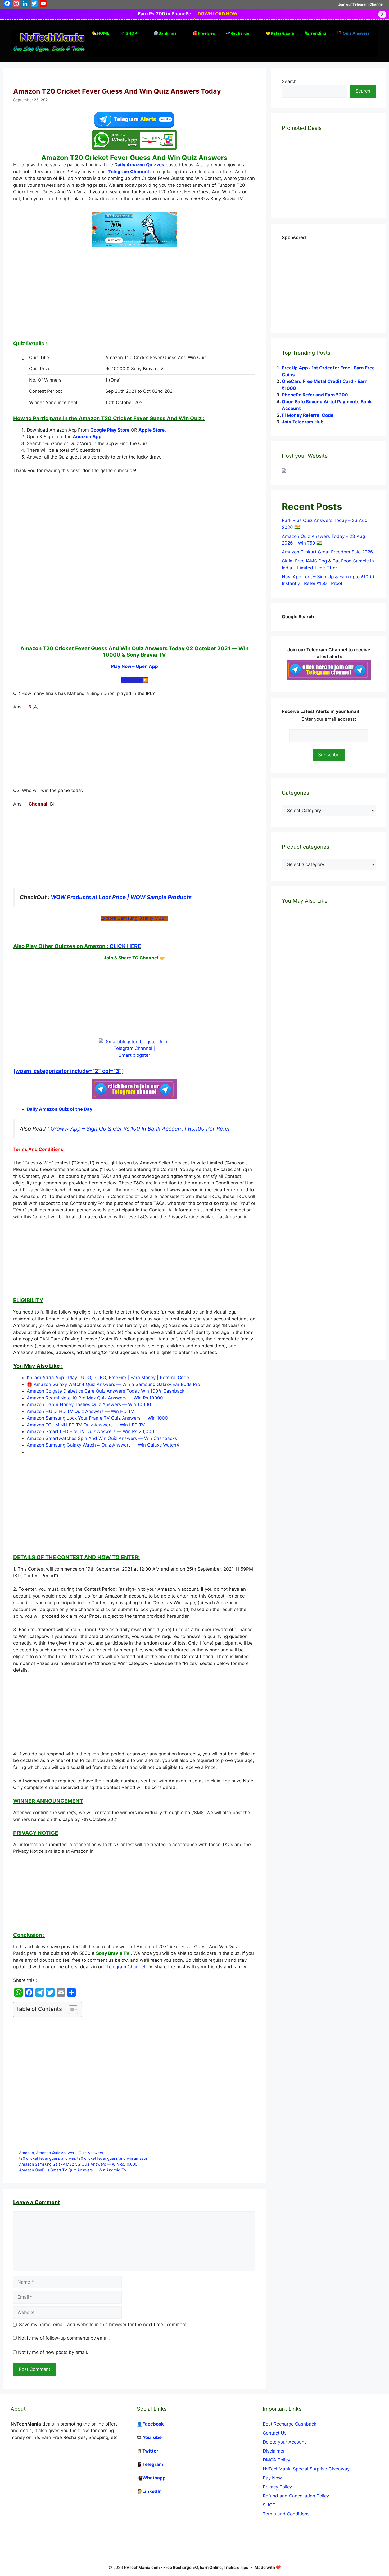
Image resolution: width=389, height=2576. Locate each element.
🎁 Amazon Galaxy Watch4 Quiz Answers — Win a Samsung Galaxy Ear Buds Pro (113, 1384)
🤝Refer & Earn (280, 33)
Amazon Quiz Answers (56, 2153)
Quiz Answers (91, 2153)
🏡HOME (101, 33)
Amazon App (87, 437)
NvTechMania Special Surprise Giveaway (306, 2469)
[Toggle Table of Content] (71, 2010)
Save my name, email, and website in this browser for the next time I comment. (103, 2325)
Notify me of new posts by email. (53, 2352)
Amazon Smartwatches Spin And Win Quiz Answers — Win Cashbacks (102, 1438)
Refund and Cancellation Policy (296, 2496)
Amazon (26, 2153)
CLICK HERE (125, 946)
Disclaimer (274, 2451)
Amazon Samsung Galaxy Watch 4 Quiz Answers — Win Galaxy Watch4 (103, 1445)
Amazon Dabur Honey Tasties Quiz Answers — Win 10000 (89, 1404)
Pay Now (272, 2478)
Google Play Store (110, 430)
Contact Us (275, 2433)
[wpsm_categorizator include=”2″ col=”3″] (69, 1071)
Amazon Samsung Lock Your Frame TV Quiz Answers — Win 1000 (97, 1418)
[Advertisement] (134, 296)
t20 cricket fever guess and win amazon (113, 2158)
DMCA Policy (276, 2460)
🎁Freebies (204, 33)
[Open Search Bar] (95, 49)
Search (289, 81)
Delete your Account (284, 2442)
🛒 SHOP (128, 33)
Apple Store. (152, 430)
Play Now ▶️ (134, 680)
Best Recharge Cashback (290, 2424)
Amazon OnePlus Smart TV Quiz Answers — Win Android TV (73, 2170)
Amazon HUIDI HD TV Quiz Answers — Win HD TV (80, 1411)
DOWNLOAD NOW (218, 14)
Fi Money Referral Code (308, 415)
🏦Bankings (165, 33)
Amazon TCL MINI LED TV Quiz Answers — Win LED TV (86, 1425)
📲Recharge (237, 33)
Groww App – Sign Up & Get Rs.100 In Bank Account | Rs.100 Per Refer (140, 1129)
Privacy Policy (277, 2487)
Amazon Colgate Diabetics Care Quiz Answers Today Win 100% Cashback (106, 1391)
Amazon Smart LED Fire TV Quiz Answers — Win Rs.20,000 (91, 1431)
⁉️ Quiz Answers (353, 33)
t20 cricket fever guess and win (47, 2158)
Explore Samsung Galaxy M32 (134, 918)
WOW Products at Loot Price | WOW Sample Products (121, 897)
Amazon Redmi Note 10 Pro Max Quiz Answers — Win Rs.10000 (95, 1398)
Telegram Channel (129, 172)
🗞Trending (316, 33)
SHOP (269, 2505)
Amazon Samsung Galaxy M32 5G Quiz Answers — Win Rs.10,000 (78, 2164)
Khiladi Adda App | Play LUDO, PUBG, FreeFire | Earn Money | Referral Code (108, 1378)
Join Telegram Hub (303, 422)
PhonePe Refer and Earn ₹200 (315, 395)
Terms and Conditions (286, 2514)
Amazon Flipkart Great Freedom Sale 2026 (327, 552)
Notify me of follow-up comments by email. (64, 2338)
